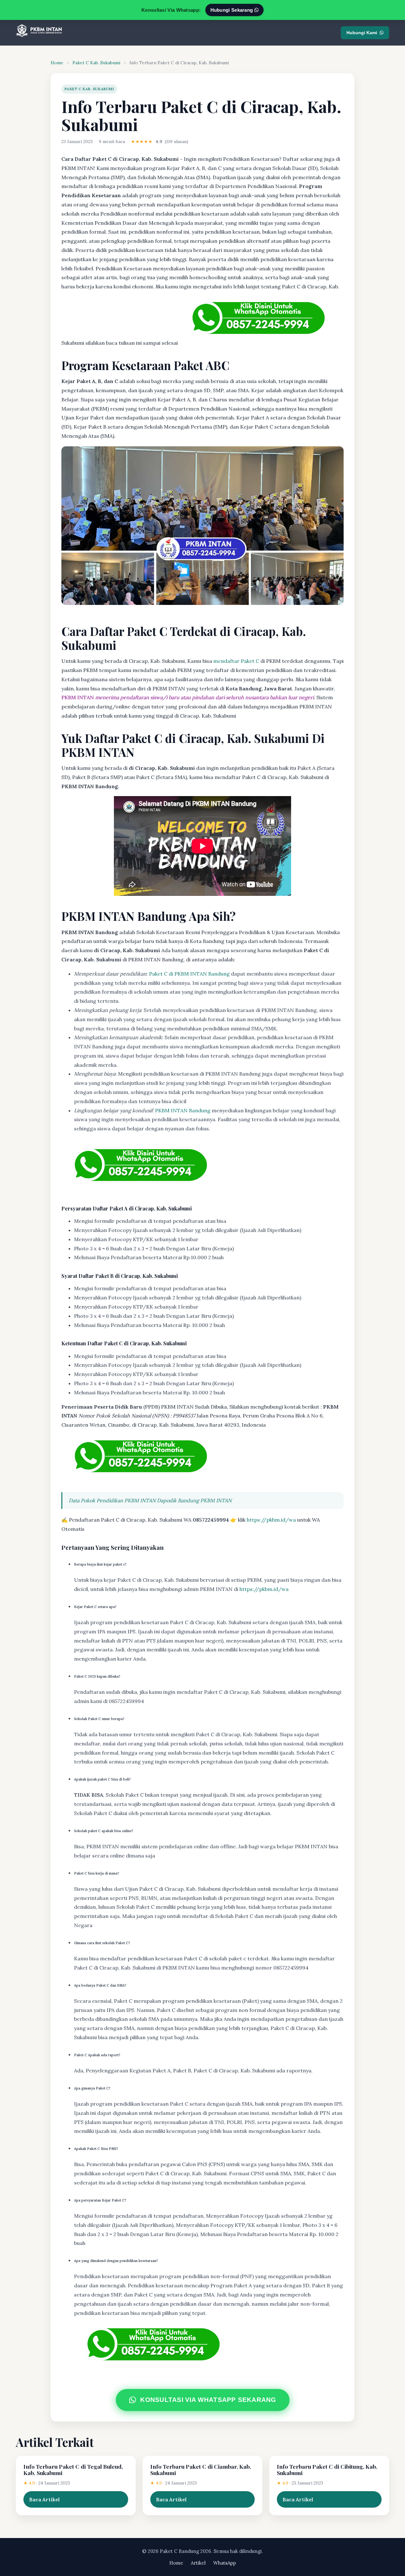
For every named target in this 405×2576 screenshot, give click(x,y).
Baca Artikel (44, 2499)
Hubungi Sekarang (232, 10)
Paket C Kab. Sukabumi (96, 63)
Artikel (198, 2563)
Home (57, 63)
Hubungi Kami (362, 33)
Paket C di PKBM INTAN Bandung (189, 974)
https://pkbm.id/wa (271, 1520)
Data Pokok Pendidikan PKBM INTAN (112, 1500)
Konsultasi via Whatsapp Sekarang (208, 2400)
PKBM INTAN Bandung (183, 1110)
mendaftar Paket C (236, 661)
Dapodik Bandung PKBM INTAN (194, 1500)
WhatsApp (225, 2563)
